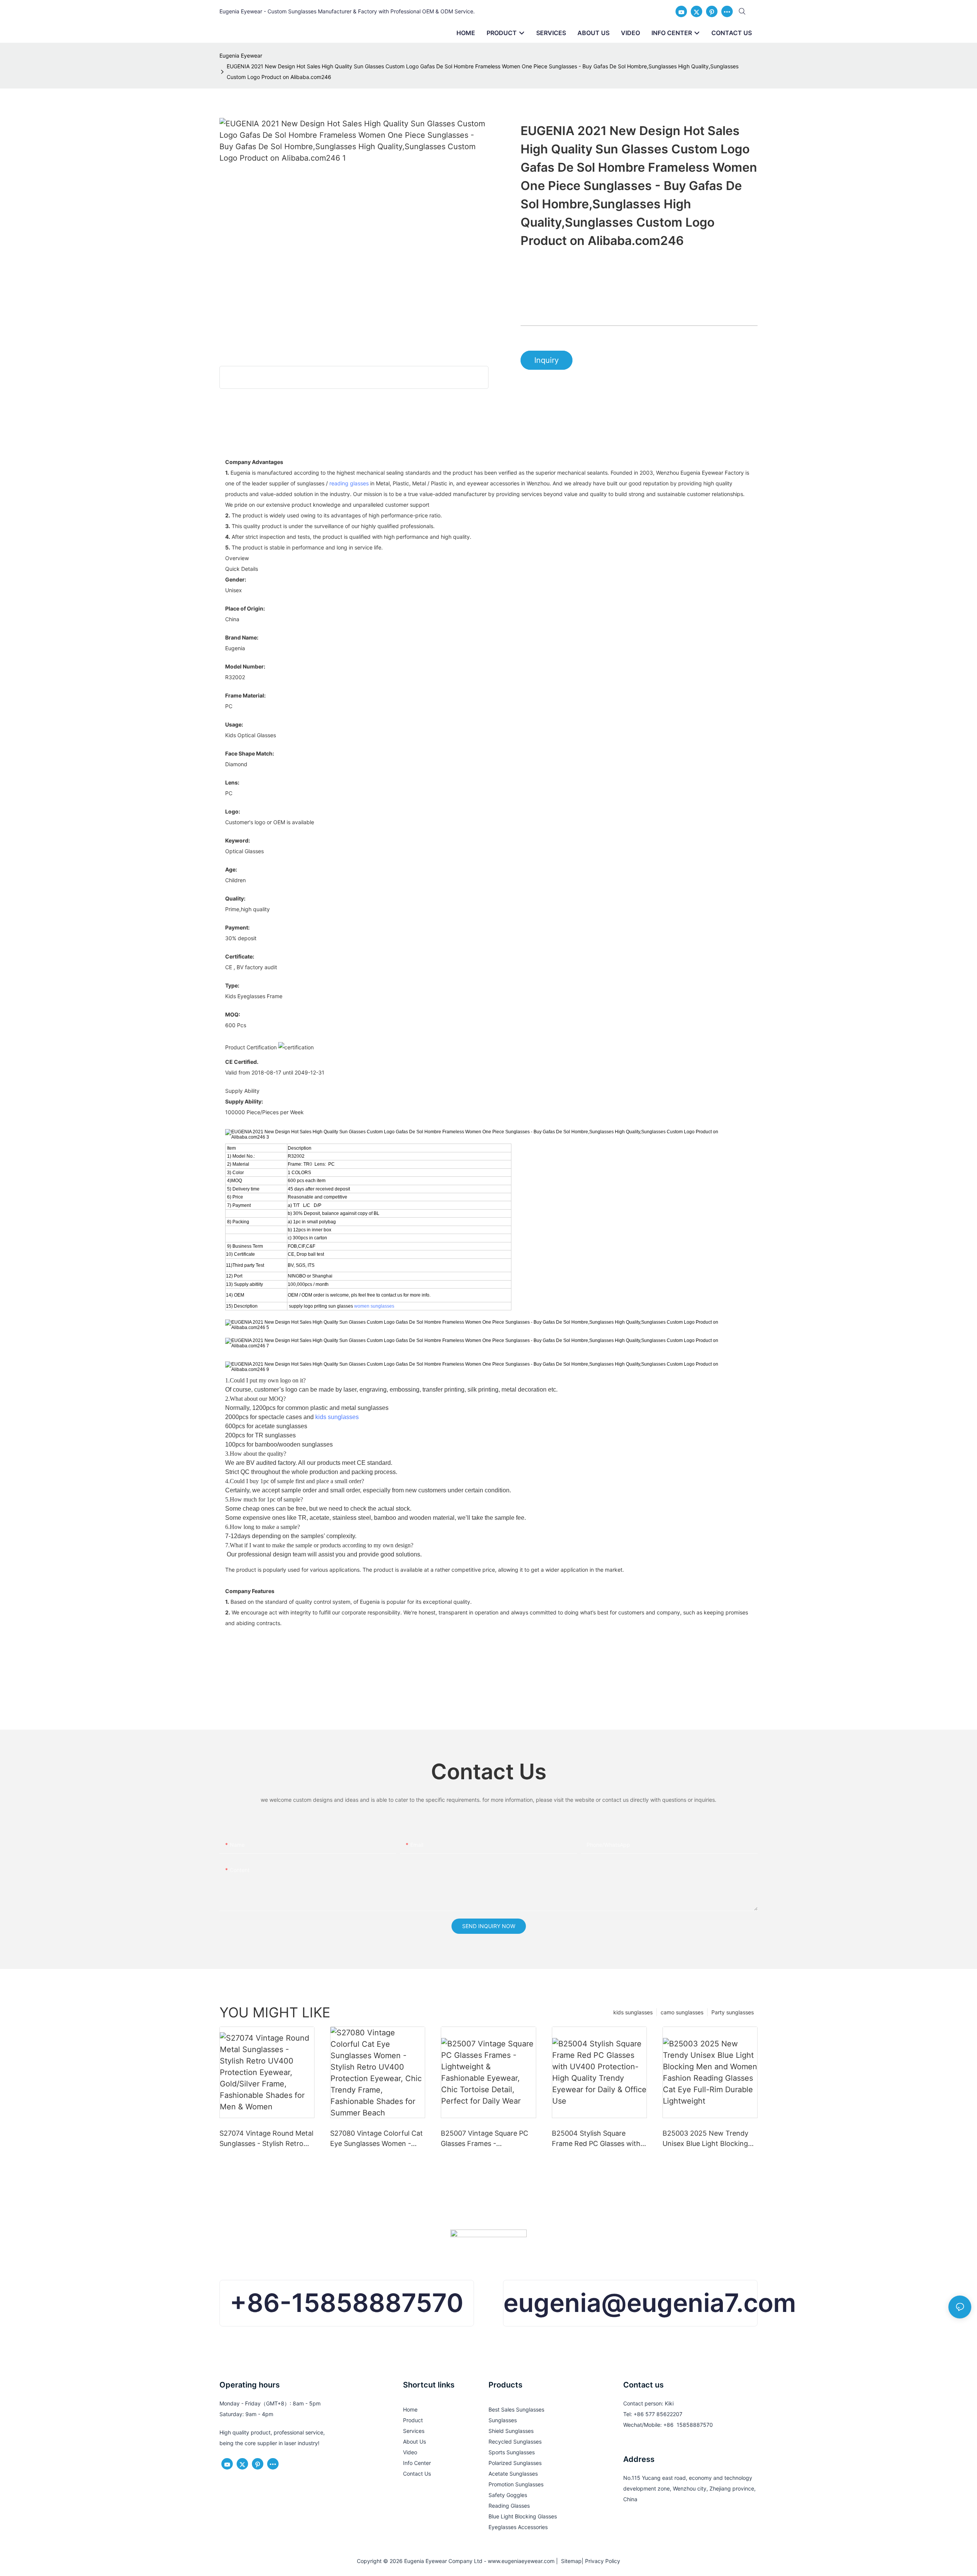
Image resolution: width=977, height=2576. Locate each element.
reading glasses (349, 483)
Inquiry (547, 360)
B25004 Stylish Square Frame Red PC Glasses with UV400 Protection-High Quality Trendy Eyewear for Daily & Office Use (596, 2139)
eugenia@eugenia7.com (650, 2303)
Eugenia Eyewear (241, 56)
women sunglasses (374, 1306)
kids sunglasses (337, 1417)
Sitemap (570, 2561)
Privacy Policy (603, 2561)
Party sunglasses (733, 2012)
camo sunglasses (682, 2012)
